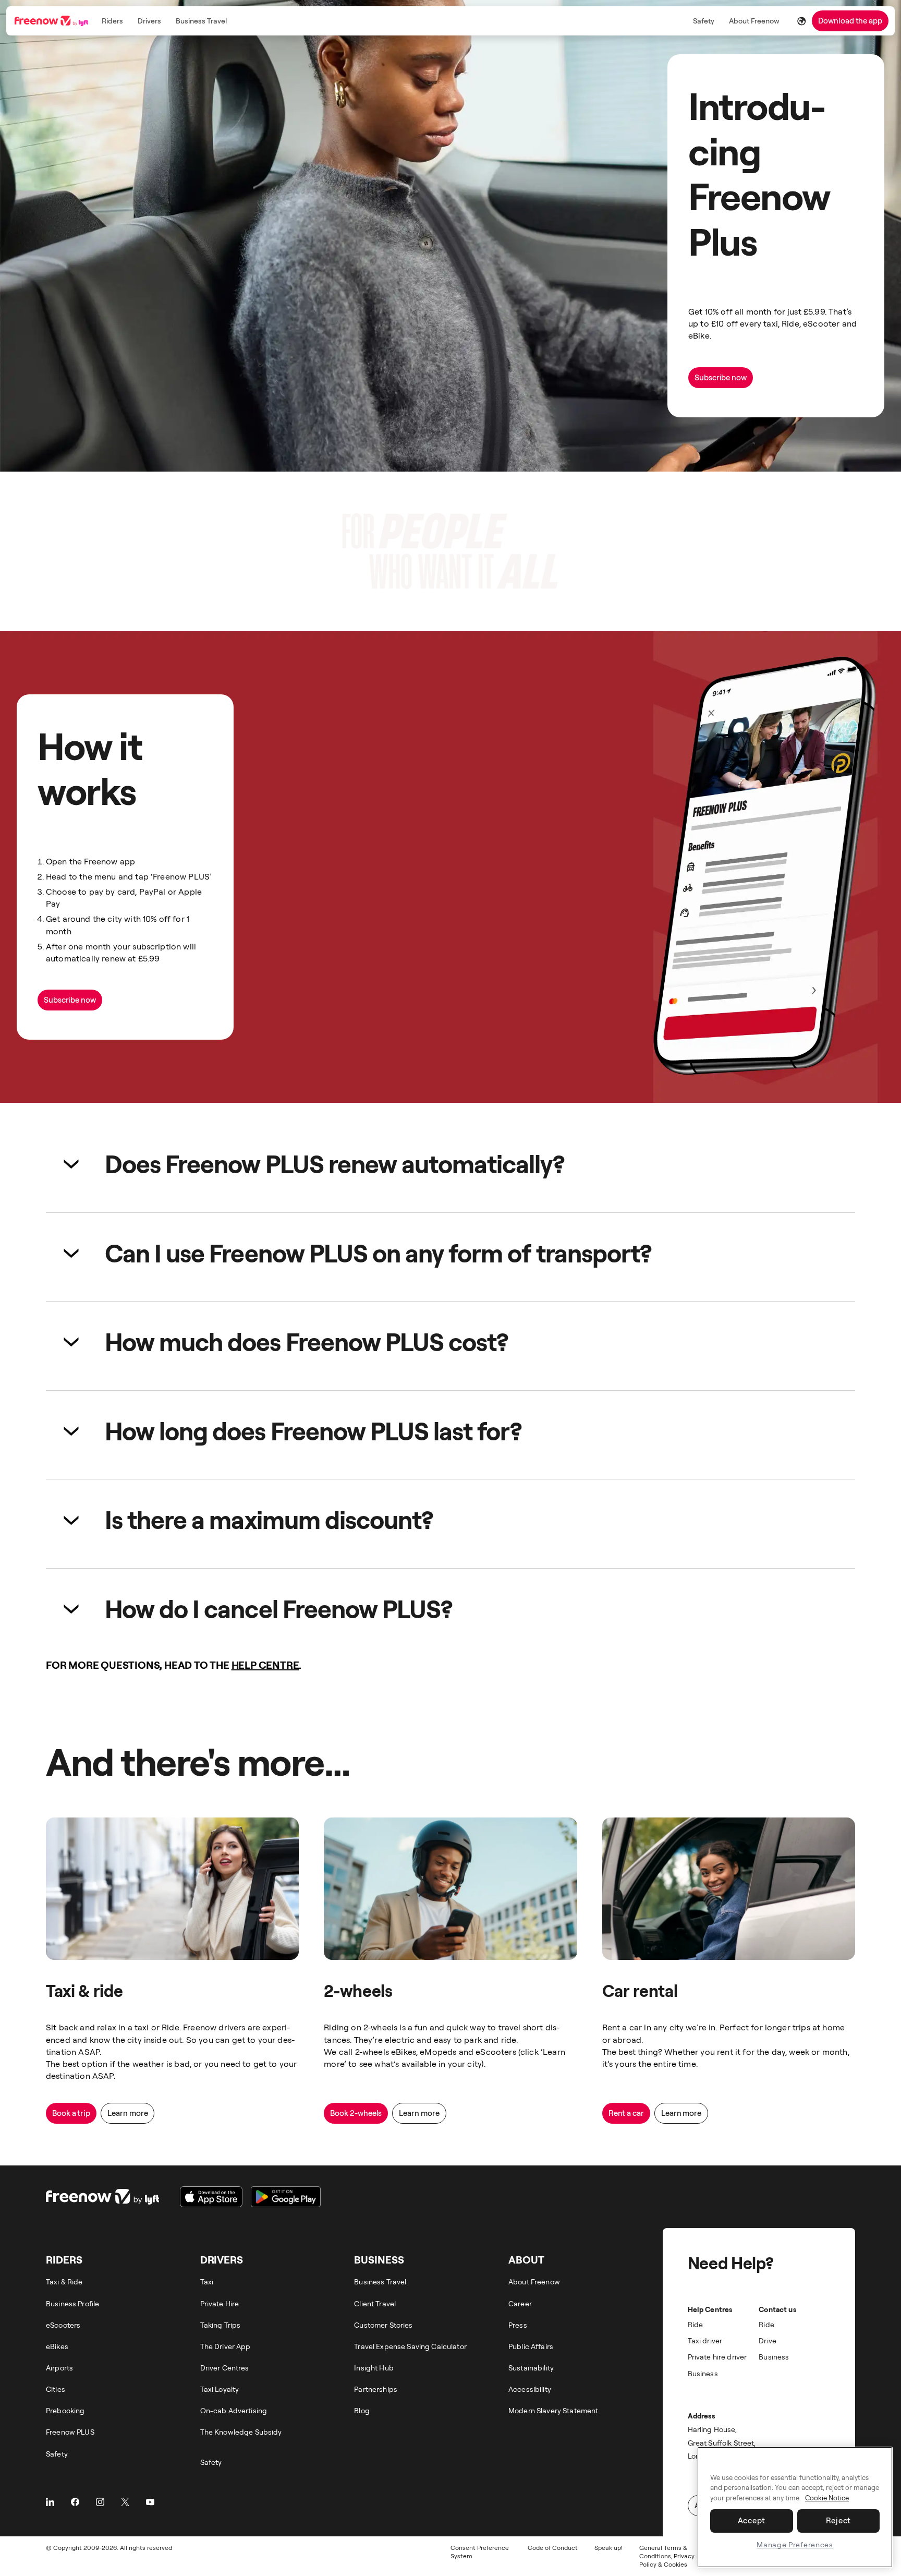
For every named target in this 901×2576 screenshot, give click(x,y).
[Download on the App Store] (211, 2197)
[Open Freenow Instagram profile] (100, 2502)
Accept (752, 2520)
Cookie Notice (827, 2498)
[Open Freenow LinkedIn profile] (50, 2502)
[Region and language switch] (801, 21)
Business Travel (201, 21)
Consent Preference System (480, 2552)
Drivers (149, 21)
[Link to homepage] (52, 21)
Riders (112, 21)
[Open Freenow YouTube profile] (150, 2502)
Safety (704, 21)
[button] (451, 1164)
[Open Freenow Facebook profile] (75, 2502)
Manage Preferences (795, 2544)
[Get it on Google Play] (286, 2197)
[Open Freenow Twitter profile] (125, 2502)
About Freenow (754, 21)
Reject (839, 2520)
